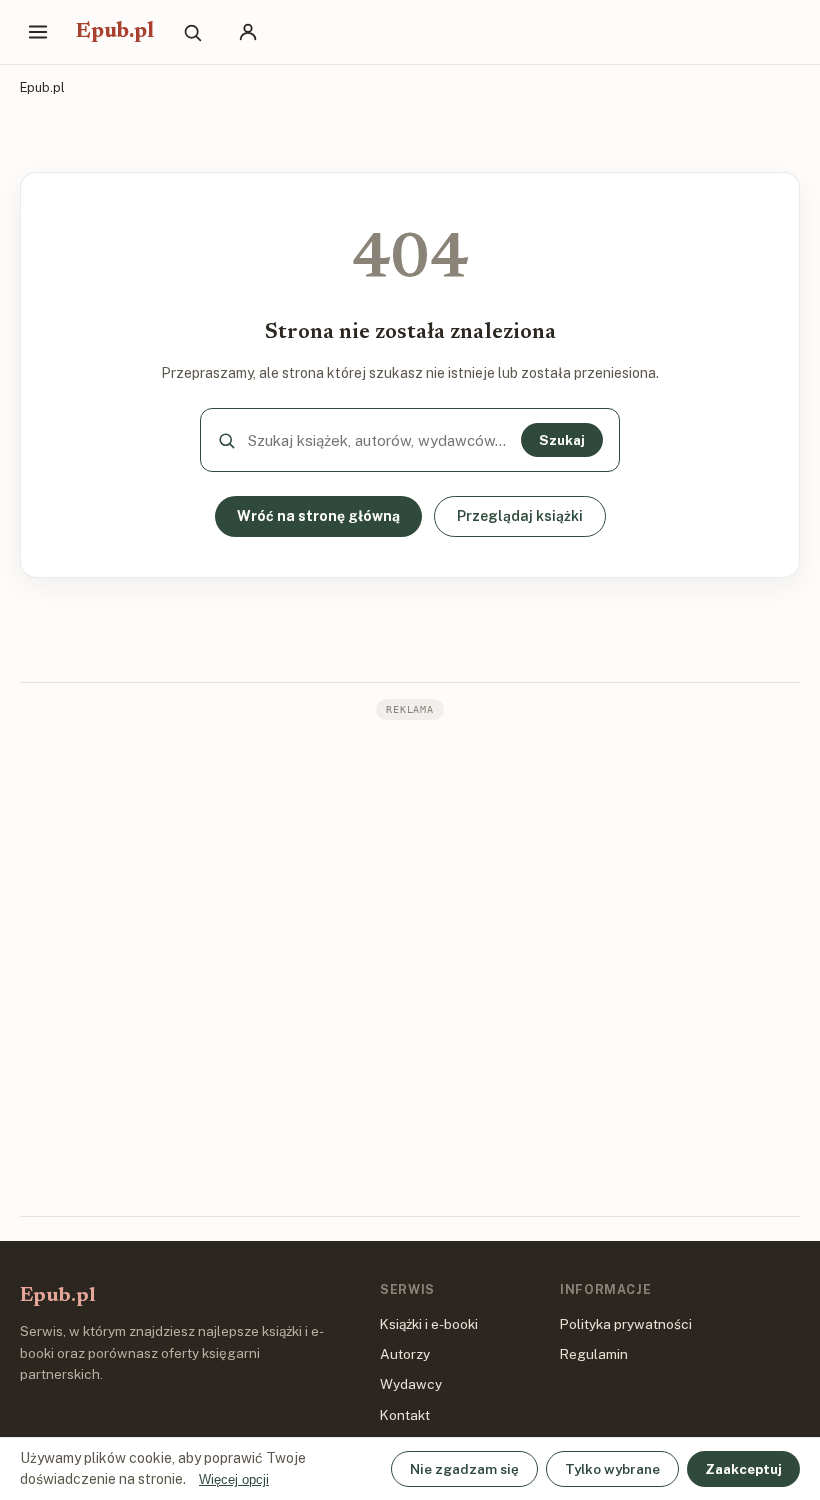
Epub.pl (115, 32)
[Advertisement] (410, 966)
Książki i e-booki (429, 1324)
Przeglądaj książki (520, 516)
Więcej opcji (234, 1479)
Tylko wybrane (612, 1469)
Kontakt (405, 1415)
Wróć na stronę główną (318, 516)
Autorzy (405, 1354)
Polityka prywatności (626, 1324)
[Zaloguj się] (248, 32)
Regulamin (594, 1354)
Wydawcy (411, 1384)
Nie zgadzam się (464, 1469)
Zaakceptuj (743, 1469)
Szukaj (562, 440)
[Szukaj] (192, 32)
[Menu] (38, 32)
